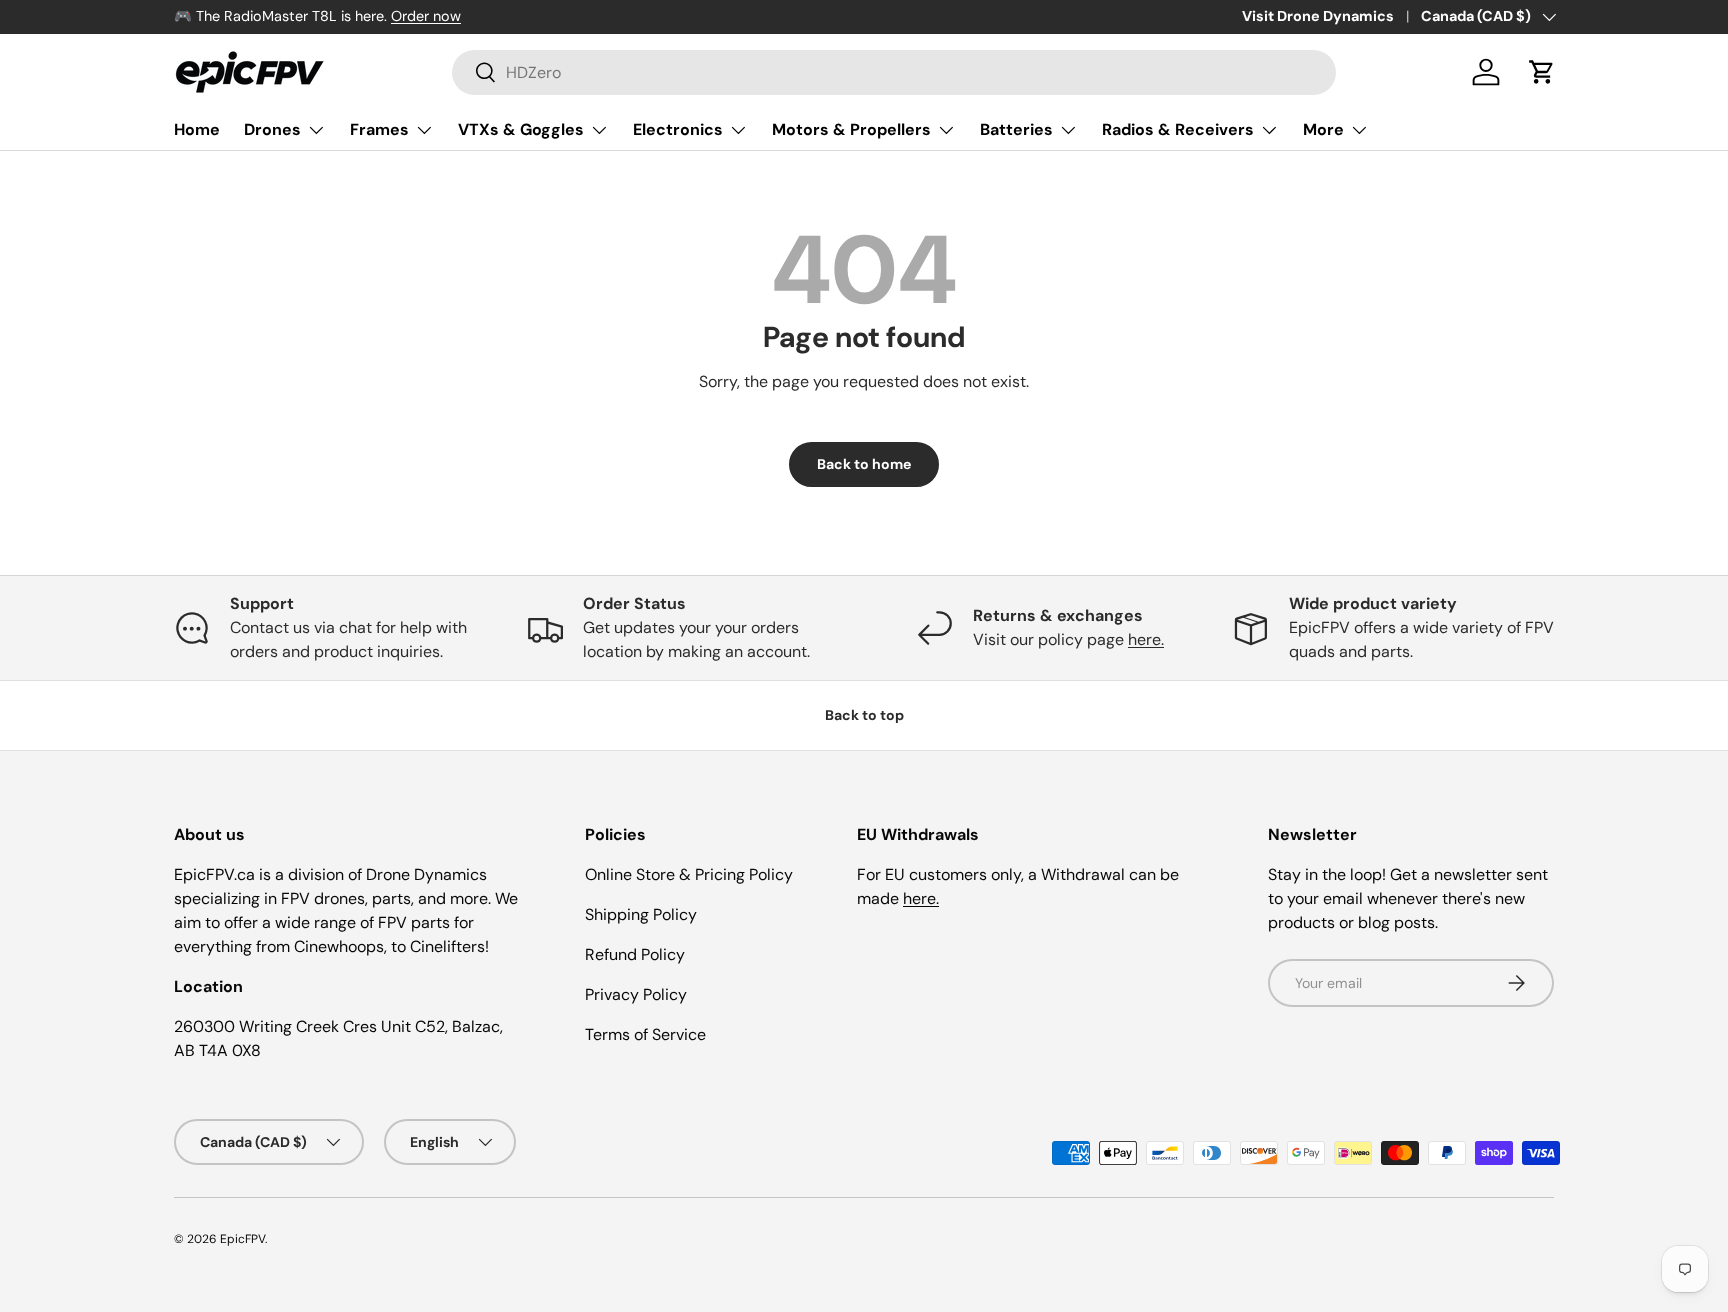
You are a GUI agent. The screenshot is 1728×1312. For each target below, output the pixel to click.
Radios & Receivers (1178, 129)
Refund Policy (635, 954)
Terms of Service (645, 1034)
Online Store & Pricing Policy (689, 874)
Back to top (864, 715)
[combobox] (894, 72)
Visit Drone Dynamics (1318, 16)
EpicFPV (242, 1239)
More (1323, 129)
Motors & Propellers (851, 129)
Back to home (864, 464)
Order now (426, 16)
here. (1146, 639)
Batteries (1016, 129)
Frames (379, 129)
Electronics (678, 129)
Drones (272, 129)
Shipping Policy (641, 914)
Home (197, 129)
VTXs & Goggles (521, 129)
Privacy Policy (636, 994)
